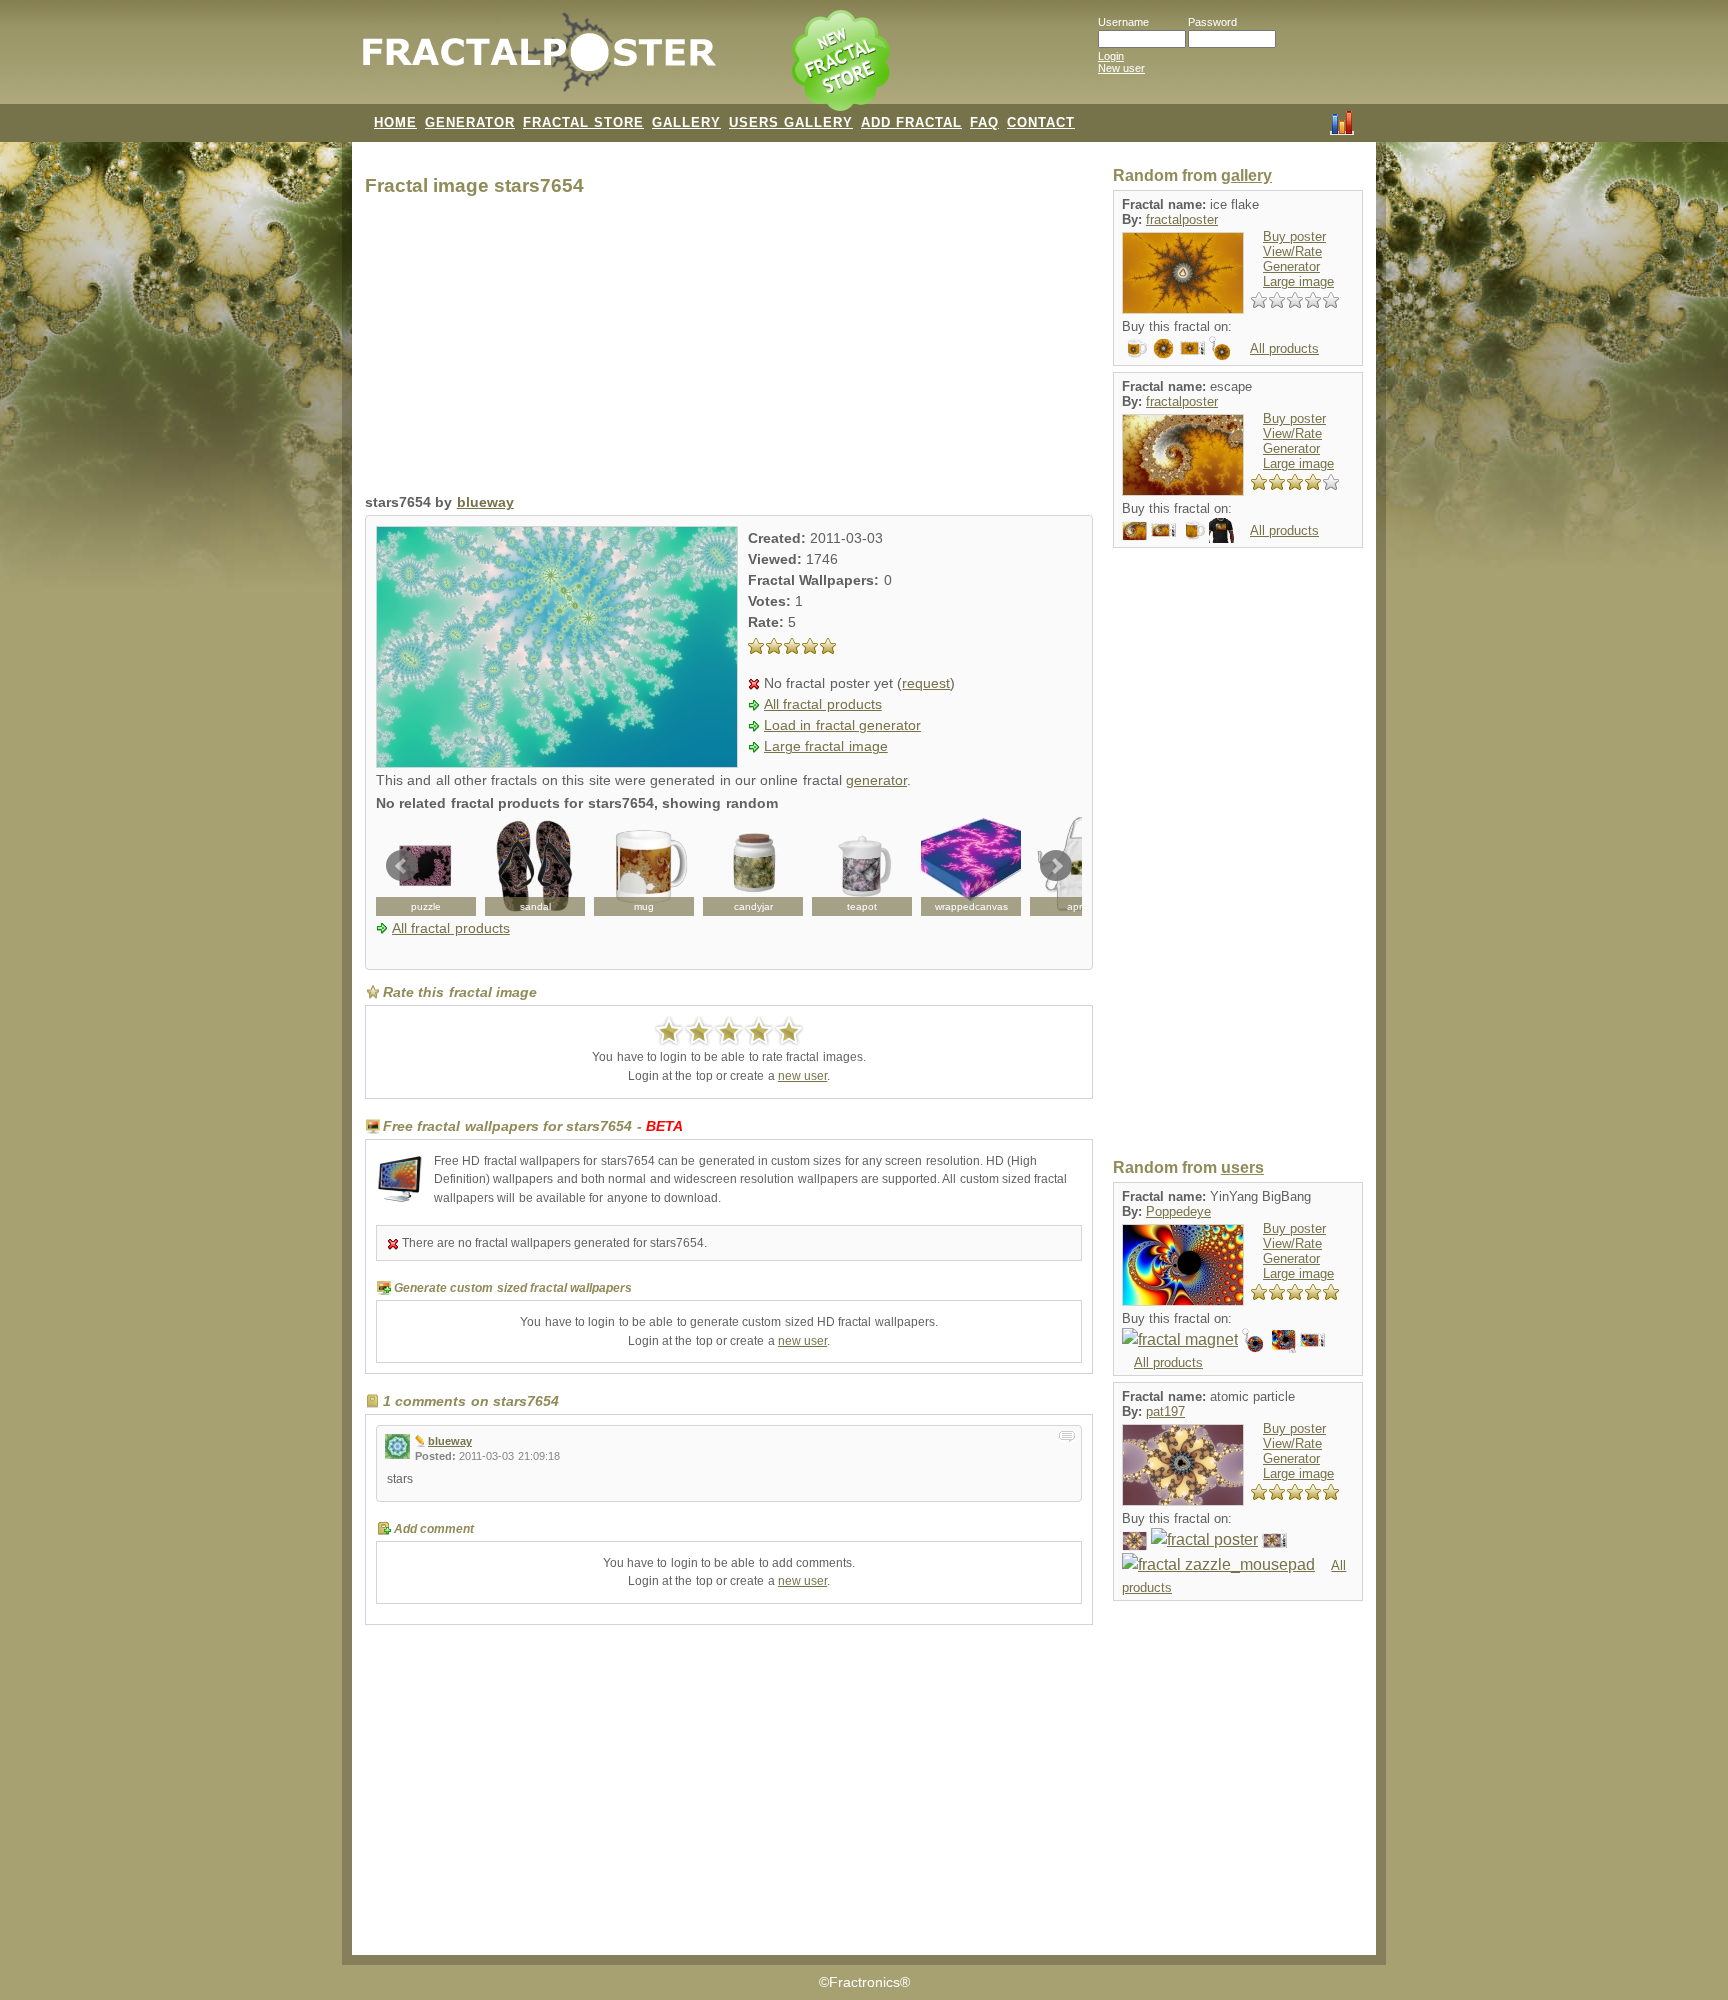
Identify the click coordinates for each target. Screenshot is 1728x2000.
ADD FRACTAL (911, 122)
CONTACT (1041, 122)
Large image (1298, 281)
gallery (1246, 175)
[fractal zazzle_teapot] (862, 866)
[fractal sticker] (1163, 347)
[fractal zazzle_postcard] (1134, 1539)
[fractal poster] (1204, 1539)
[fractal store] (843, 62)
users (1242, 1167)
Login (1111, 56)
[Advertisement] (729, 350)
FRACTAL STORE (583, 122)
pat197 (1165, 1411)
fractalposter (1182, 219)
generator (876, 780)
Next (1056, 866)
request (926, 683)
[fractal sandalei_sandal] (535, 866)
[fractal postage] (1192, 347)
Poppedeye (1178, 1211)
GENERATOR (470, 122)
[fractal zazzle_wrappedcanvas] (971, 866)
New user (1121, 68)
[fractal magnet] (1180, 1339)
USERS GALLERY (791, 122)
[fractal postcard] (1134, 529)
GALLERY (686, 122)
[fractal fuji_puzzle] (426, 866)
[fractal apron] (1080, 866)
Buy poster (1294, 236)
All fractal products (823, 704)
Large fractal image (826, 746)
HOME (395, 122)
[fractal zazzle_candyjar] (753, 866)
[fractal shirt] (1221, 529)
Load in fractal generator (842, 725)
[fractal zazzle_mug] (644, 866)
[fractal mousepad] (1283, 1339)
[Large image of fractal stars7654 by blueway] (557, 762)
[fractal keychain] (1221, 347)
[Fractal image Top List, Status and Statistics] (1342, 121)
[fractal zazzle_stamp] (1274, 1539)
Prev (402, 866)
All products (1284, 348)
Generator (1291, 266)
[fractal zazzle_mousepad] (1218, 1564)
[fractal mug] (1134, 347)
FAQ (984, 122)
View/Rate (1292, 251)
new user (802, 1076)
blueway (485, 502)
